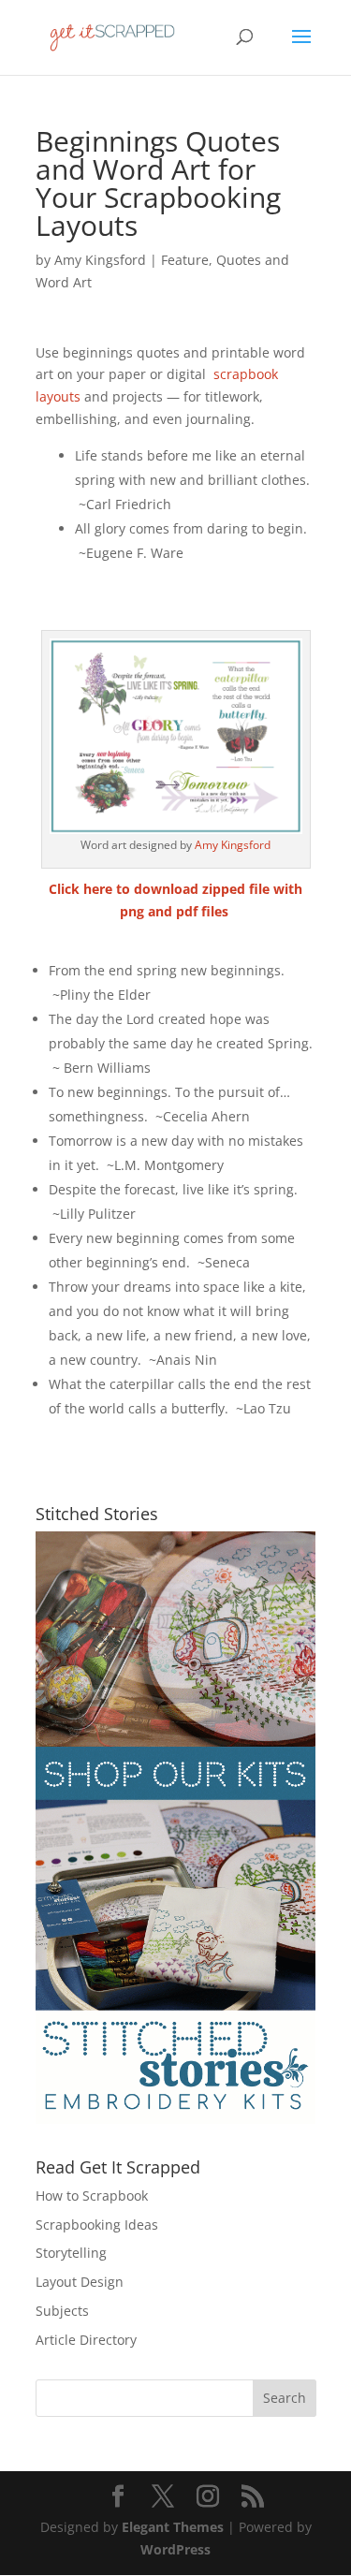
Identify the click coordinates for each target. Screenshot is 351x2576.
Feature (185, 260)
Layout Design (80, 2282)
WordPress (175, 2549)
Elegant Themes (173, 2527)
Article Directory (86, 2340)
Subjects (62, 2311)
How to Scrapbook (92, 2195)
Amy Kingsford (100, 260)
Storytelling (71, 2253)
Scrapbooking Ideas (97, 2225)
